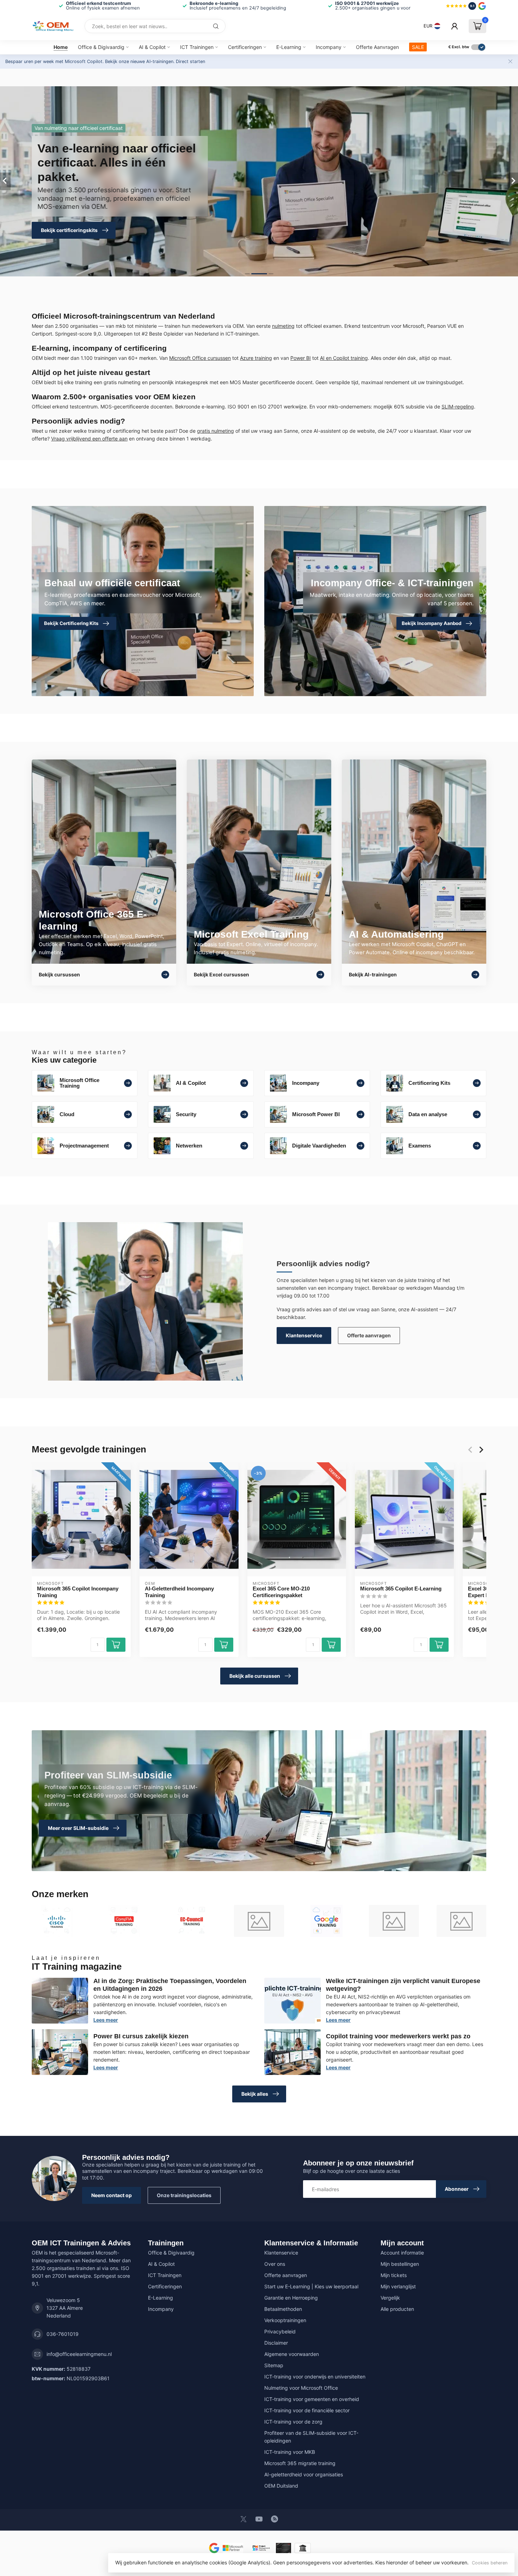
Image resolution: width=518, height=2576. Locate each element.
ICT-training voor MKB (290, 2452)
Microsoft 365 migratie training (300, 2463)
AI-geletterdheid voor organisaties (304, 2474)
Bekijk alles (255, 2094)
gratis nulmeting (215, 431)
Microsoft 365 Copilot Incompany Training (78, 1592)
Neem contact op (112, 2195)
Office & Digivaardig (101, 47)
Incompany (329, 47)
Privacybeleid (280, 2331)
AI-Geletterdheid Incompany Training (179, 1592)
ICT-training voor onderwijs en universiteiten (315, 2377)
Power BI (301, 358)
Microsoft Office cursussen (200, 358)
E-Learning (289, 47)
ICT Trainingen (197, 47)
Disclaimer (276, 2343)
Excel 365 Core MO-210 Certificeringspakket (281, 1592)
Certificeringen (245, 47)
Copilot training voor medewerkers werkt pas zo (398, 2036)
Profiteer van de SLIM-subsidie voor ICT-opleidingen (311, 2437)
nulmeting (283, 326)
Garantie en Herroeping (291, 2298)
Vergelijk (390, 2298)
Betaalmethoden (283, 2309)
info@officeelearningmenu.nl (79, 2354)
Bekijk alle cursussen (255, 1676)
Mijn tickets (394, 2275)
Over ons (275, 2264)
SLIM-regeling (458, 407)
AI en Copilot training (344, 358)
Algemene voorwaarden (292, 2354)
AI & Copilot (152, 47)
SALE (418, 47)
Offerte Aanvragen (377, 47)
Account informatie (402, 2253)
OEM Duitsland (281, 2486)
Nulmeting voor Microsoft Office (301, 2388)
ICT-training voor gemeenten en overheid (312, 2399)
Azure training (256, 358)
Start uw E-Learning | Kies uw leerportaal (311, 2286)
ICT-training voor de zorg (293, 2422)
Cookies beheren (490, 2563)
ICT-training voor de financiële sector (307, 2410)
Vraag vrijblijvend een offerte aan (89, 439)
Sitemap (274, 2365)
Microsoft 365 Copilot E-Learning (401, 1589)
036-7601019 (63, 2334)
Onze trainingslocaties (184, 2195)
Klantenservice (304, 1335)
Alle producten (397, 2309)
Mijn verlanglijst (398, 2286)
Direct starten (190, 61)
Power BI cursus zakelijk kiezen (141, 2036)
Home (61, 47)
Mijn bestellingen (400, 2264)
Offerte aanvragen (369, 1335)
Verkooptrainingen (285, 2320)
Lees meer (106, 2020)
